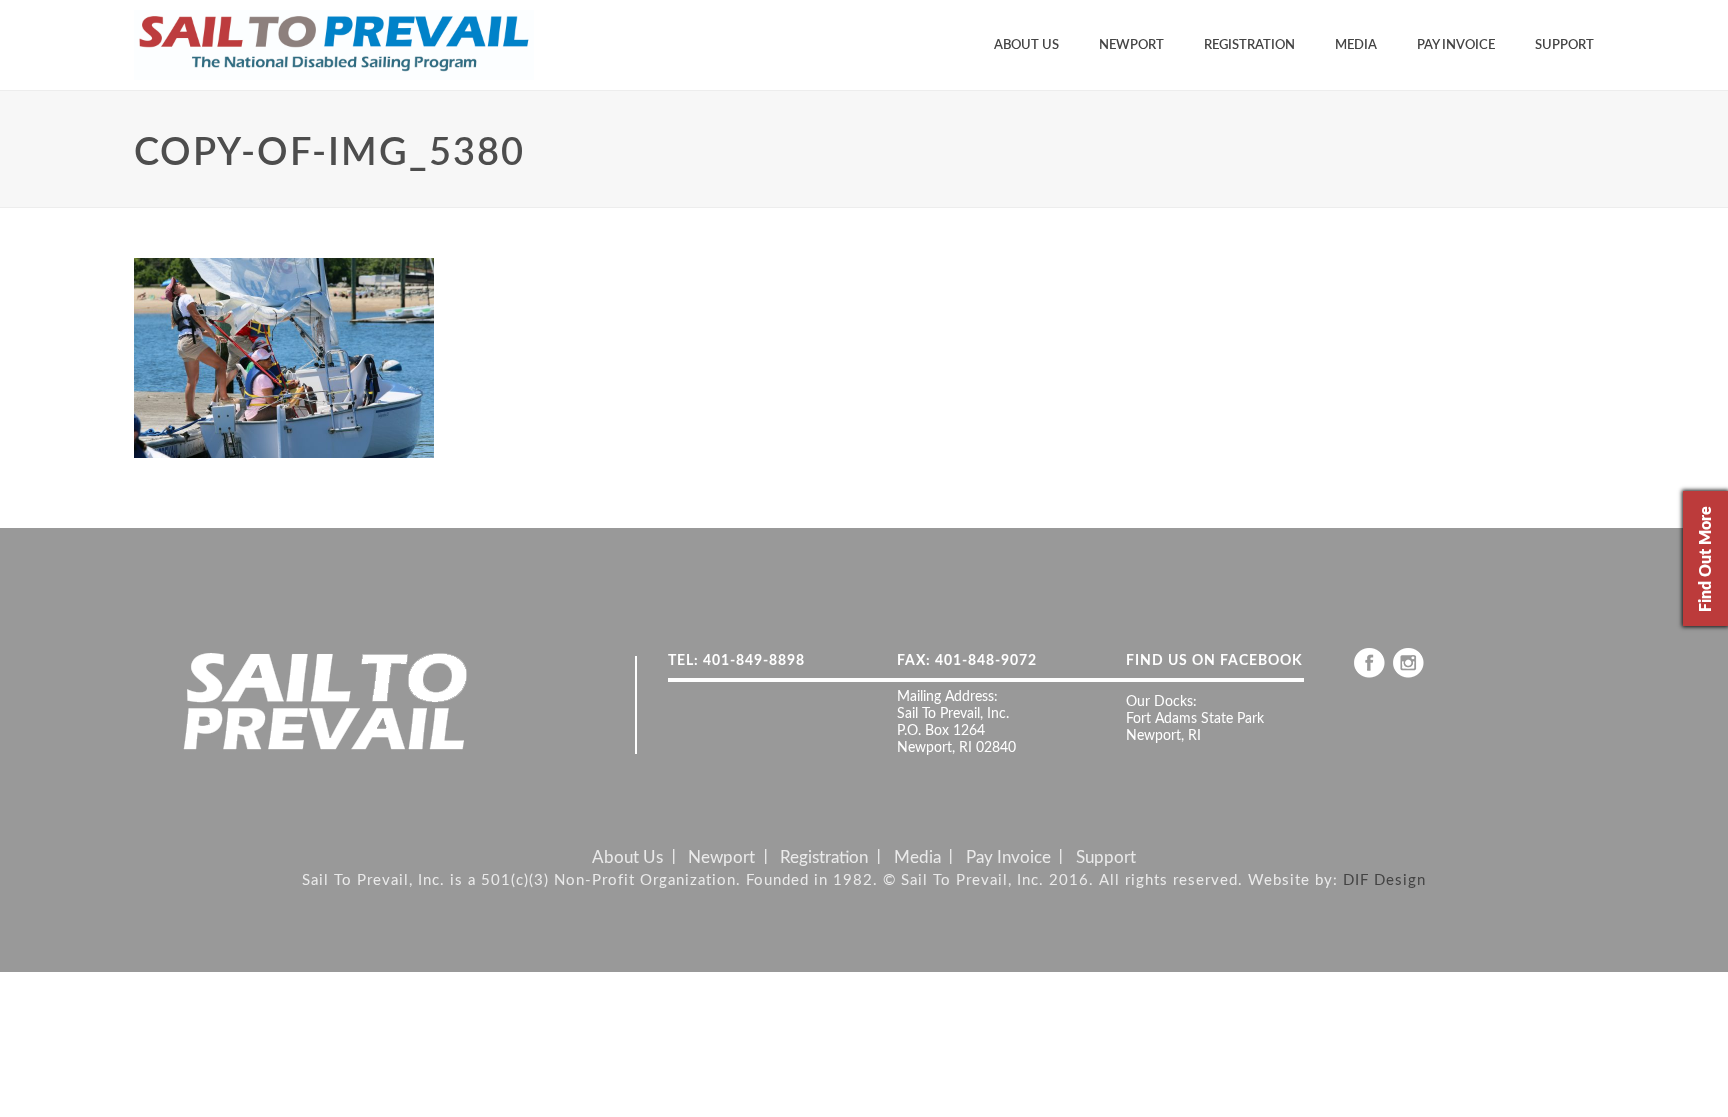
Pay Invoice (1456, 45)
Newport (1131, 45)
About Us (1026, 45)
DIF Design (1384, 880)
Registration (1249, 45)
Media (1356, 45)
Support (1564, 45)
